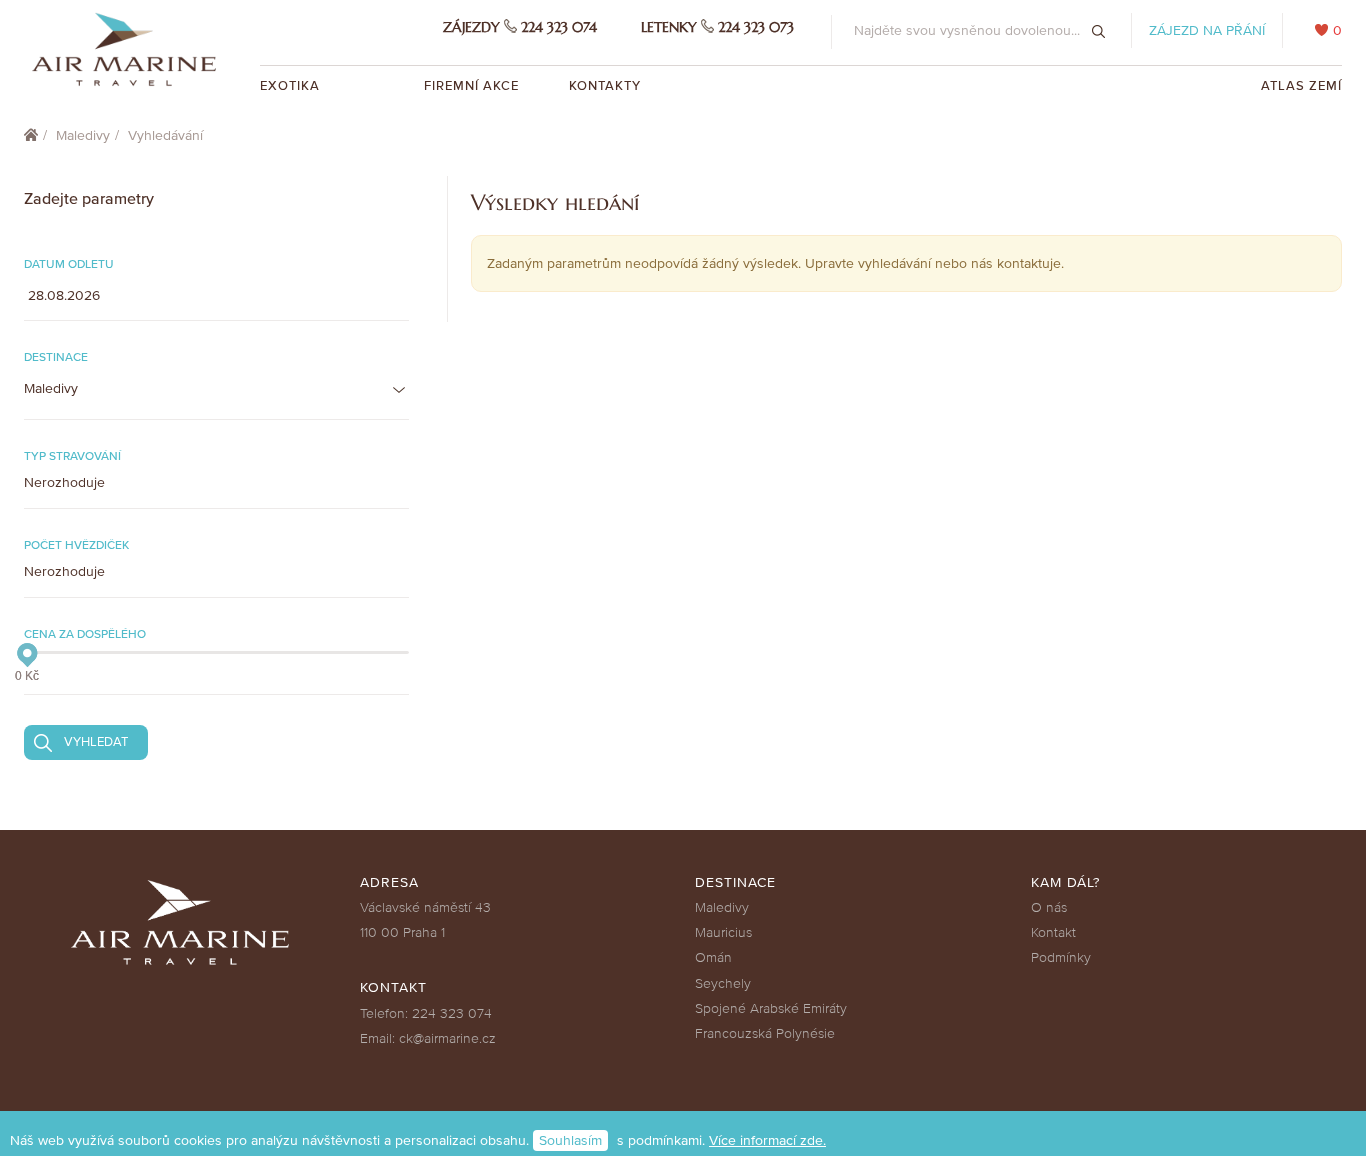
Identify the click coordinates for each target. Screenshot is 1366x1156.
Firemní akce (471, 86)
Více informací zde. (767, 1140)
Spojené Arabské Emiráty (771, 1008)
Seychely (723, 983)
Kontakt (1053, 932)
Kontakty (605, 86)
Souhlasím (570, 1140)
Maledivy (83, 135)
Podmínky (1061, 957)
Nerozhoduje (64, 482)
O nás (1049, 907)
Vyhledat (96, 742)
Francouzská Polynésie (765, 1033)
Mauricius (723, 932)
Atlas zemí (1301, 86)
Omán (713, 957)
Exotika (292, 86)
